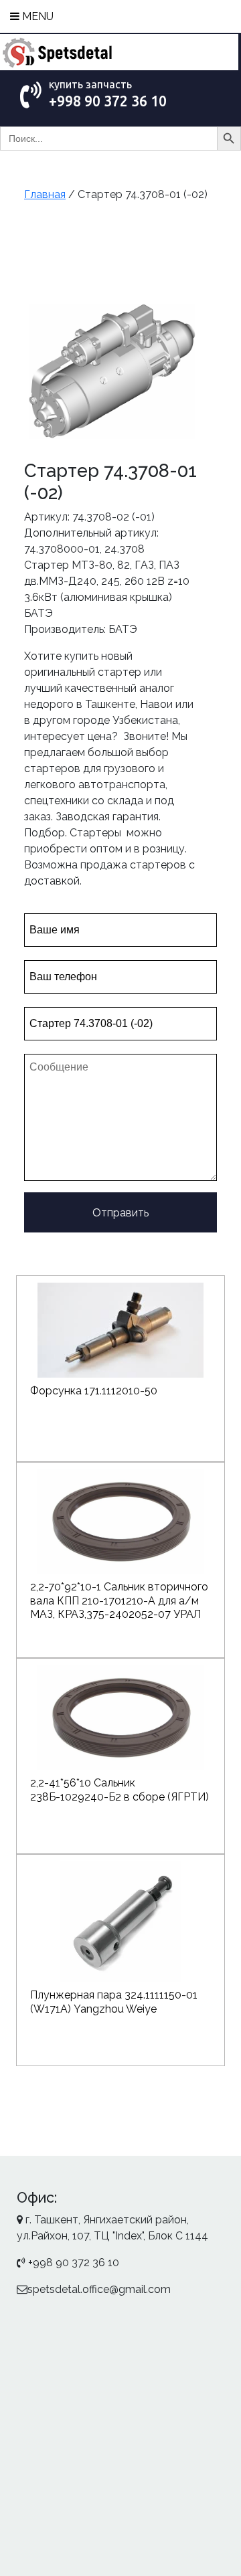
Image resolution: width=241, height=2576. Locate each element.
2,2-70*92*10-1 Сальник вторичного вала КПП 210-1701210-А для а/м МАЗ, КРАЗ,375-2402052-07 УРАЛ (119, 1601)
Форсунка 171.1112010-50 (94, 1391)
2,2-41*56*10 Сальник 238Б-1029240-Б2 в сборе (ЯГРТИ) (119, 1790)
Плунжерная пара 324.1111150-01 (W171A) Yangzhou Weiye (114, 2002)
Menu (36, 16)
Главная (45, 194)
